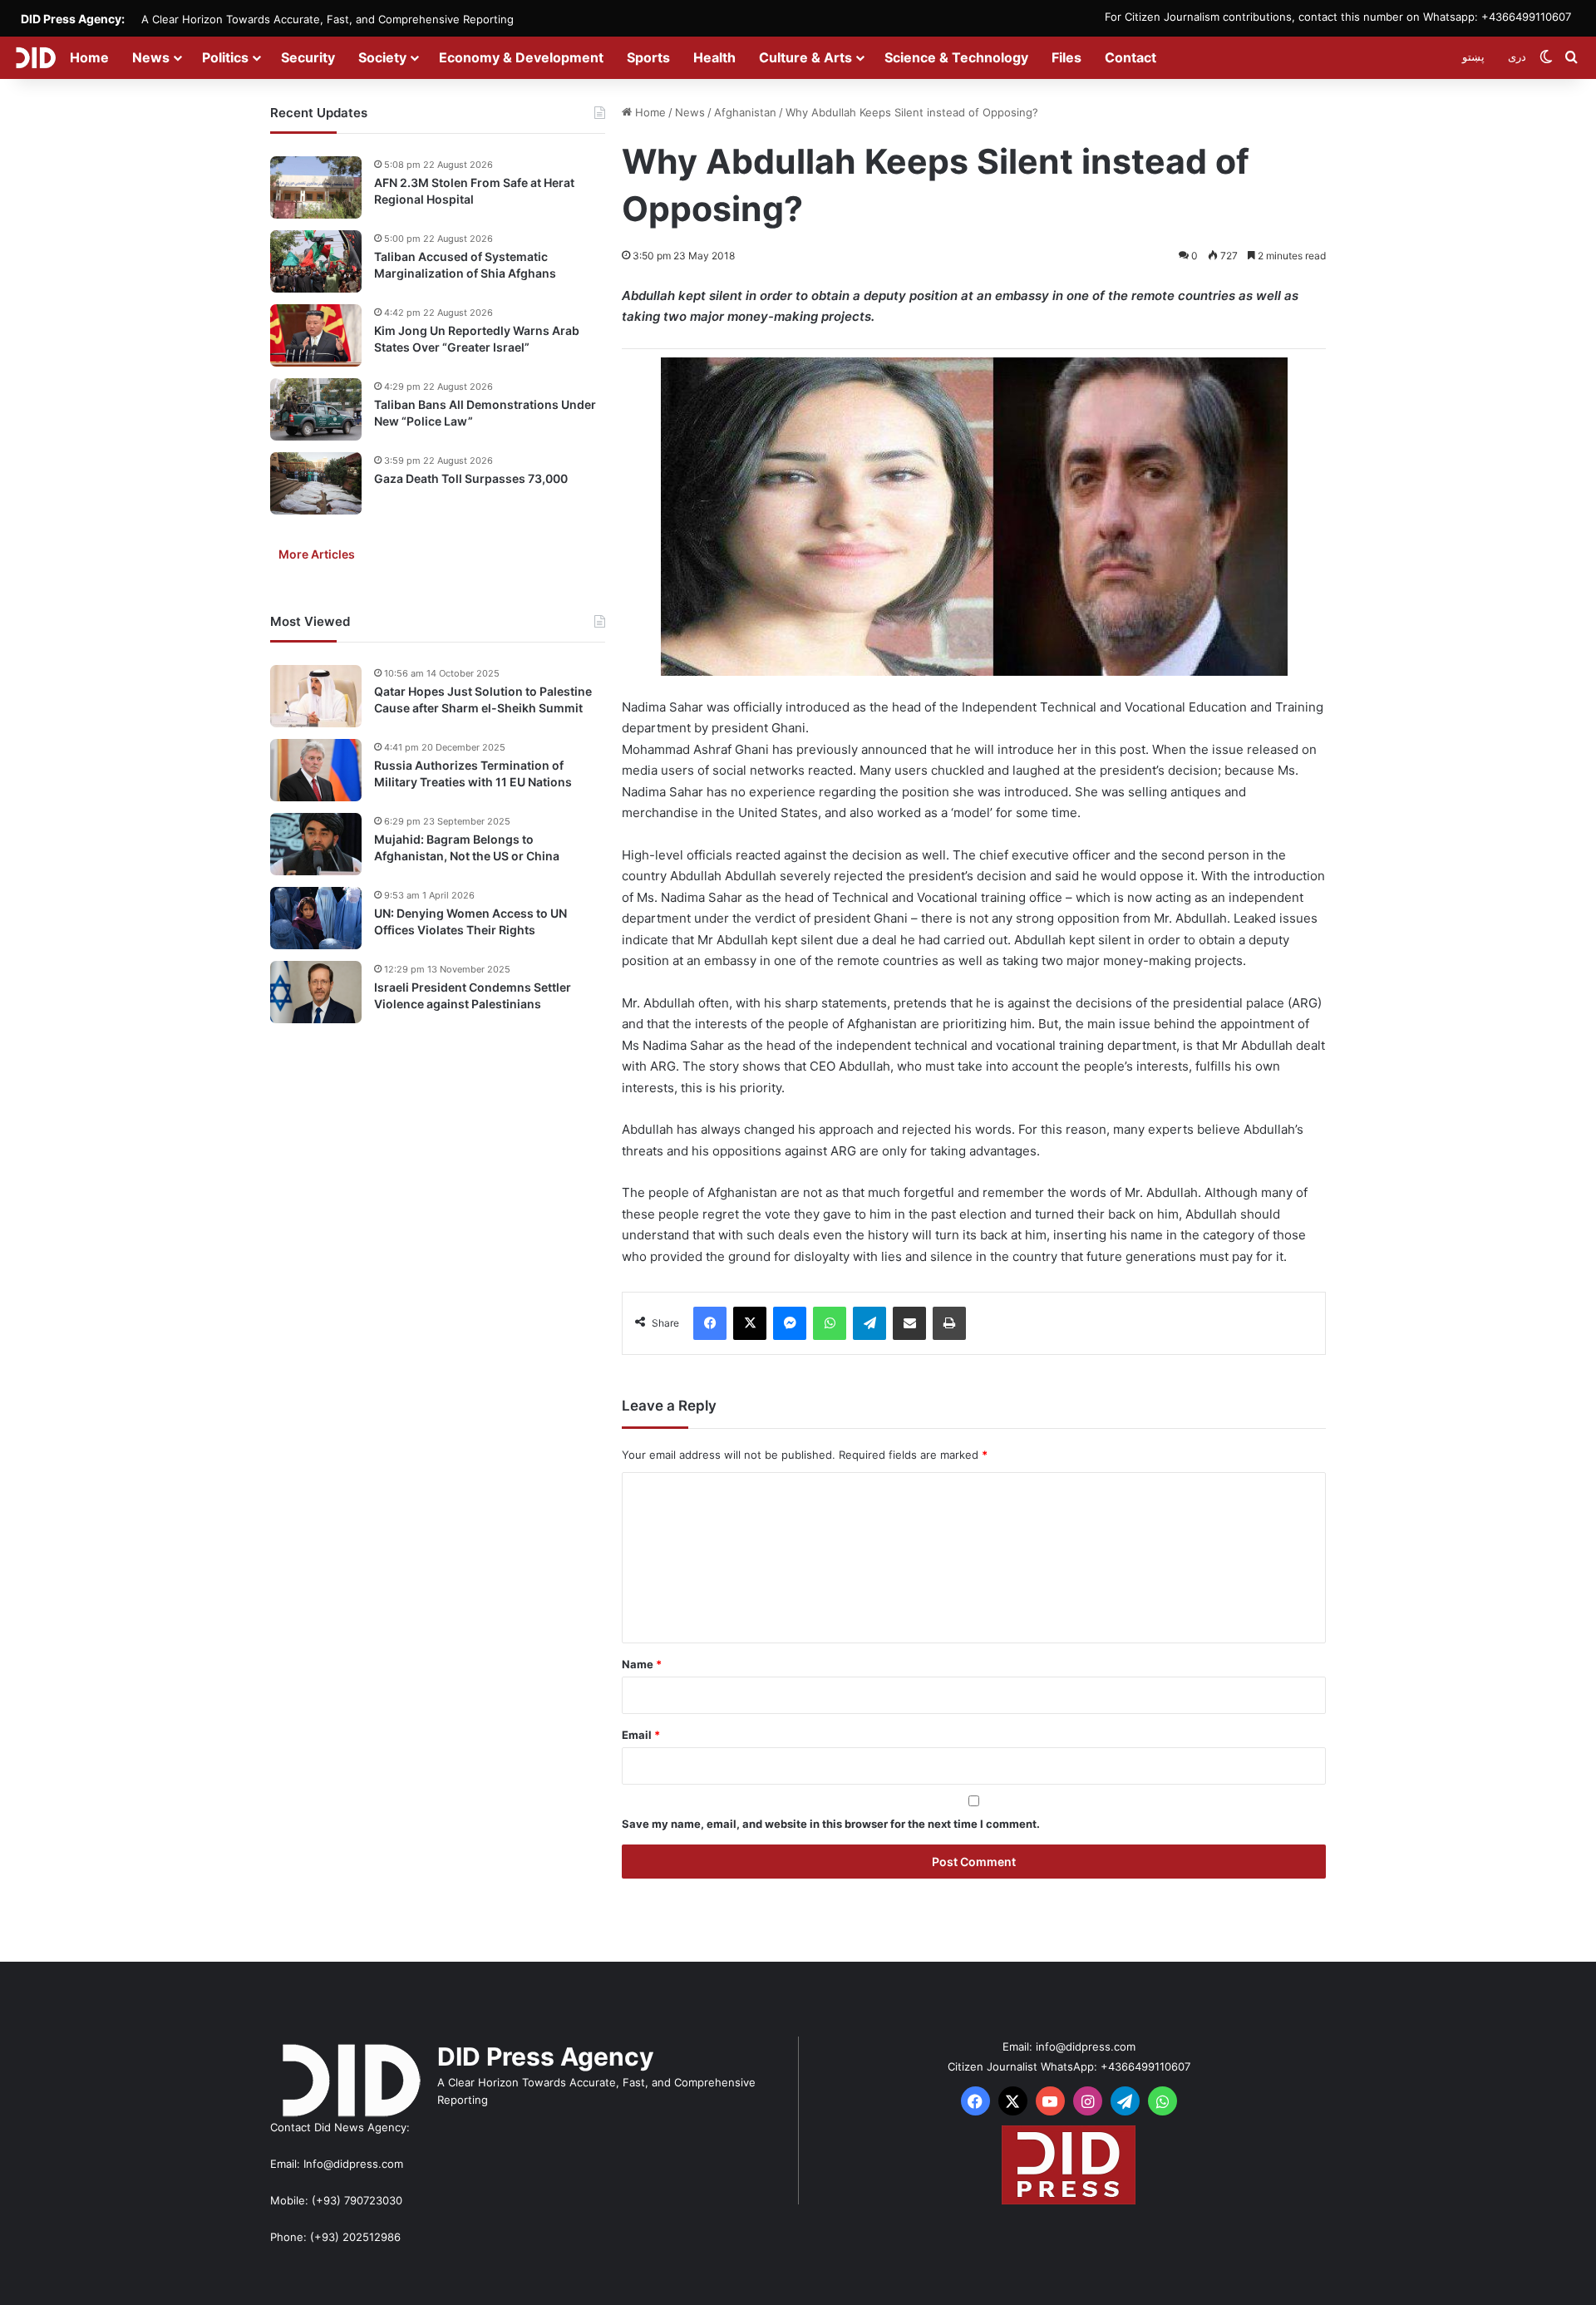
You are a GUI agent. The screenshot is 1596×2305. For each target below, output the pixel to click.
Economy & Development (521, 57)
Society (382, 57)
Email (641, 1735)
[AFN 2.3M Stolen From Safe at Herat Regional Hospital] (316, 187)
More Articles (317, 554)
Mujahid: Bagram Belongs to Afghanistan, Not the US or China (467, 847)
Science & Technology (956, 57)
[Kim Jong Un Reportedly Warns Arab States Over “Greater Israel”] (316, 335)
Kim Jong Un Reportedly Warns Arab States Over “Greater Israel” (477, 339)
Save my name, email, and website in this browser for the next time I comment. (831, 1824)
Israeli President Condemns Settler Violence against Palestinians (473, 995)
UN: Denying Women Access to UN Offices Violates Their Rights (470, 921)
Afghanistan (745, 112)
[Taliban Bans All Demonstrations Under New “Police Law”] (316, 409)
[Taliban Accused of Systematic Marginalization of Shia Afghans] (316, 261)
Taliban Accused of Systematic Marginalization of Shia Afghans (465, 265)
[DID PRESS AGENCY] (35, 57)
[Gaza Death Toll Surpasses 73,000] (316, 483)
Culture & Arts (805, 57)
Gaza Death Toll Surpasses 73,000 (471, 478)
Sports (648, 57)
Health (714, 57)
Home (89, 57)
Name (642, 1664)
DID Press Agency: (73, 19)
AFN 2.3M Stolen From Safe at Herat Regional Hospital (474, 191)
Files (1066, 57)
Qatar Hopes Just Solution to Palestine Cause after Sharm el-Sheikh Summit (483, 699)
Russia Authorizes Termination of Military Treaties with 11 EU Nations (473, 773)
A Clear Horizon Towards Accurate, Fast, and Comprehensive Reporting (328, 19)
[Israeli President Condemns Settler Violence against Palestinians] (316, 992)
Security (308, 57)
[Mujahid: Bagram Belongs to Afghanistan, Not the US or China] (316, 844)
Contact (1130, 57)
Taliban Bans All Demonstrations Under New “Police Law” (485, 413)
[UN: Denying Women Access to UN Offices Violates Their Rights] (316, 918)
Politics (225, 57)
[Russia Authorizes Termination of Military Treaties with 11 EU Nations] (316, 770)
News (151, 57)
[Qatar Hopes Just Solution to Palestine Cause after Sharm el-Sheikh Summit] (316, 696)
